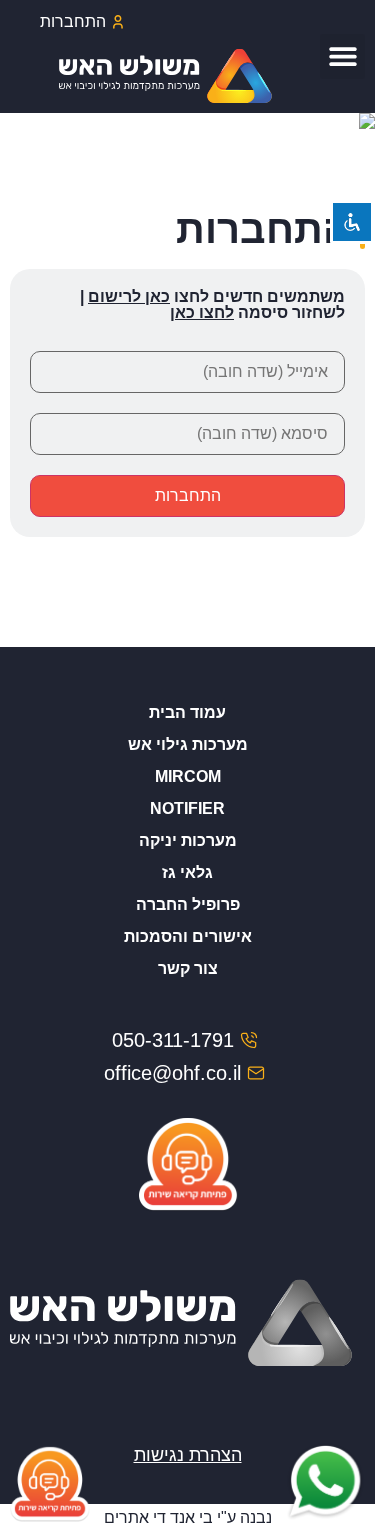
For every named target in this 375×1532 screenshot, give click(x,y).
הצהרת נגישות (188, 1455)
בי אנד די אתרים (158, 1517)
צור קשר (188, 968)
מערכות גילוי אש (188, 744)
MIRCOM (188, 776)
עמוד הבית (187, 712)
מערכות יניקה (188, 840)
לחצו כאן (202, 312)
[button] (342, 56)
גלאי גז (187, 872)
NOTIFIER (187, 808)
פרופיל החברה (188, 904)
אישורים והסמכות (188, 936)
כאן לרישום (129, 296)
